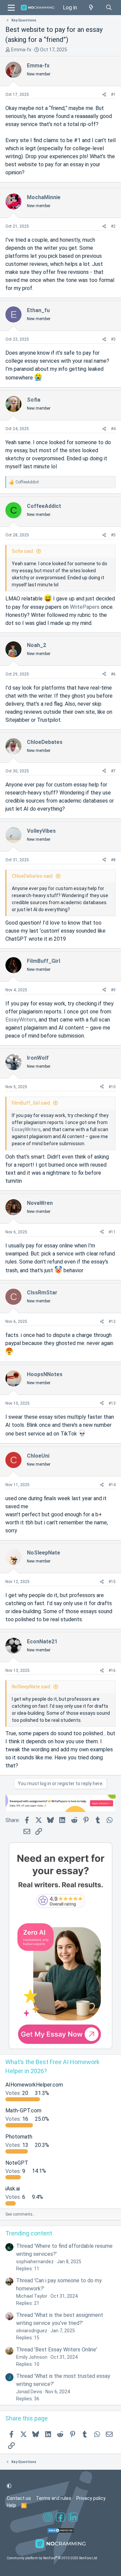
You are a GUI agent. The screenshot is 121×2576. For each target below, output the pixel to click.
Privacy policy (91, 2498)
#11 (112, 1232)
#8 (113, 860)
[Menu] (11, 8)
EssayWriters (21, 1020)
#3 (113, 339)
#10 (112, 1087)
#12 (112, 1322)
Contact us (19, 2498)
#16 (112, 1671)
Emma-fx (21, 50)
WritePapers (85, 607)
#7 (113, 771)
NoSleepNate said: (31, 1687)
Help (11, 2505)
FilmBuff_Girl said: (31, 1103)
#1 (113, 95)
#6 (113, 674)
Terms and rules (54, 2498)
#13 (112, 1403)
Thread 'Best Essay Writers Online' (57, 2350)
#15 (112, 1582)
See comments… (21, 2214)
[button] (9, 2486)
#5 (113, 535)
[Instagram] (48, 2518)
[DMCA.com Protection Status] (61, 2531)
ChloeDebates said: (33, 876)
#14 (112, 1485)
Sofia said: (23, 551)
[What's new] (91, 8)
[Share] (104, 95)
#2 (113, 226)
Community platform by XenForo (52, 2558)
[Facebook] (61, 2518)
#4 (113, 429)
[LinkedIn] (73, 2518)
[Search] (109, 8)
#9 (113, 990)
